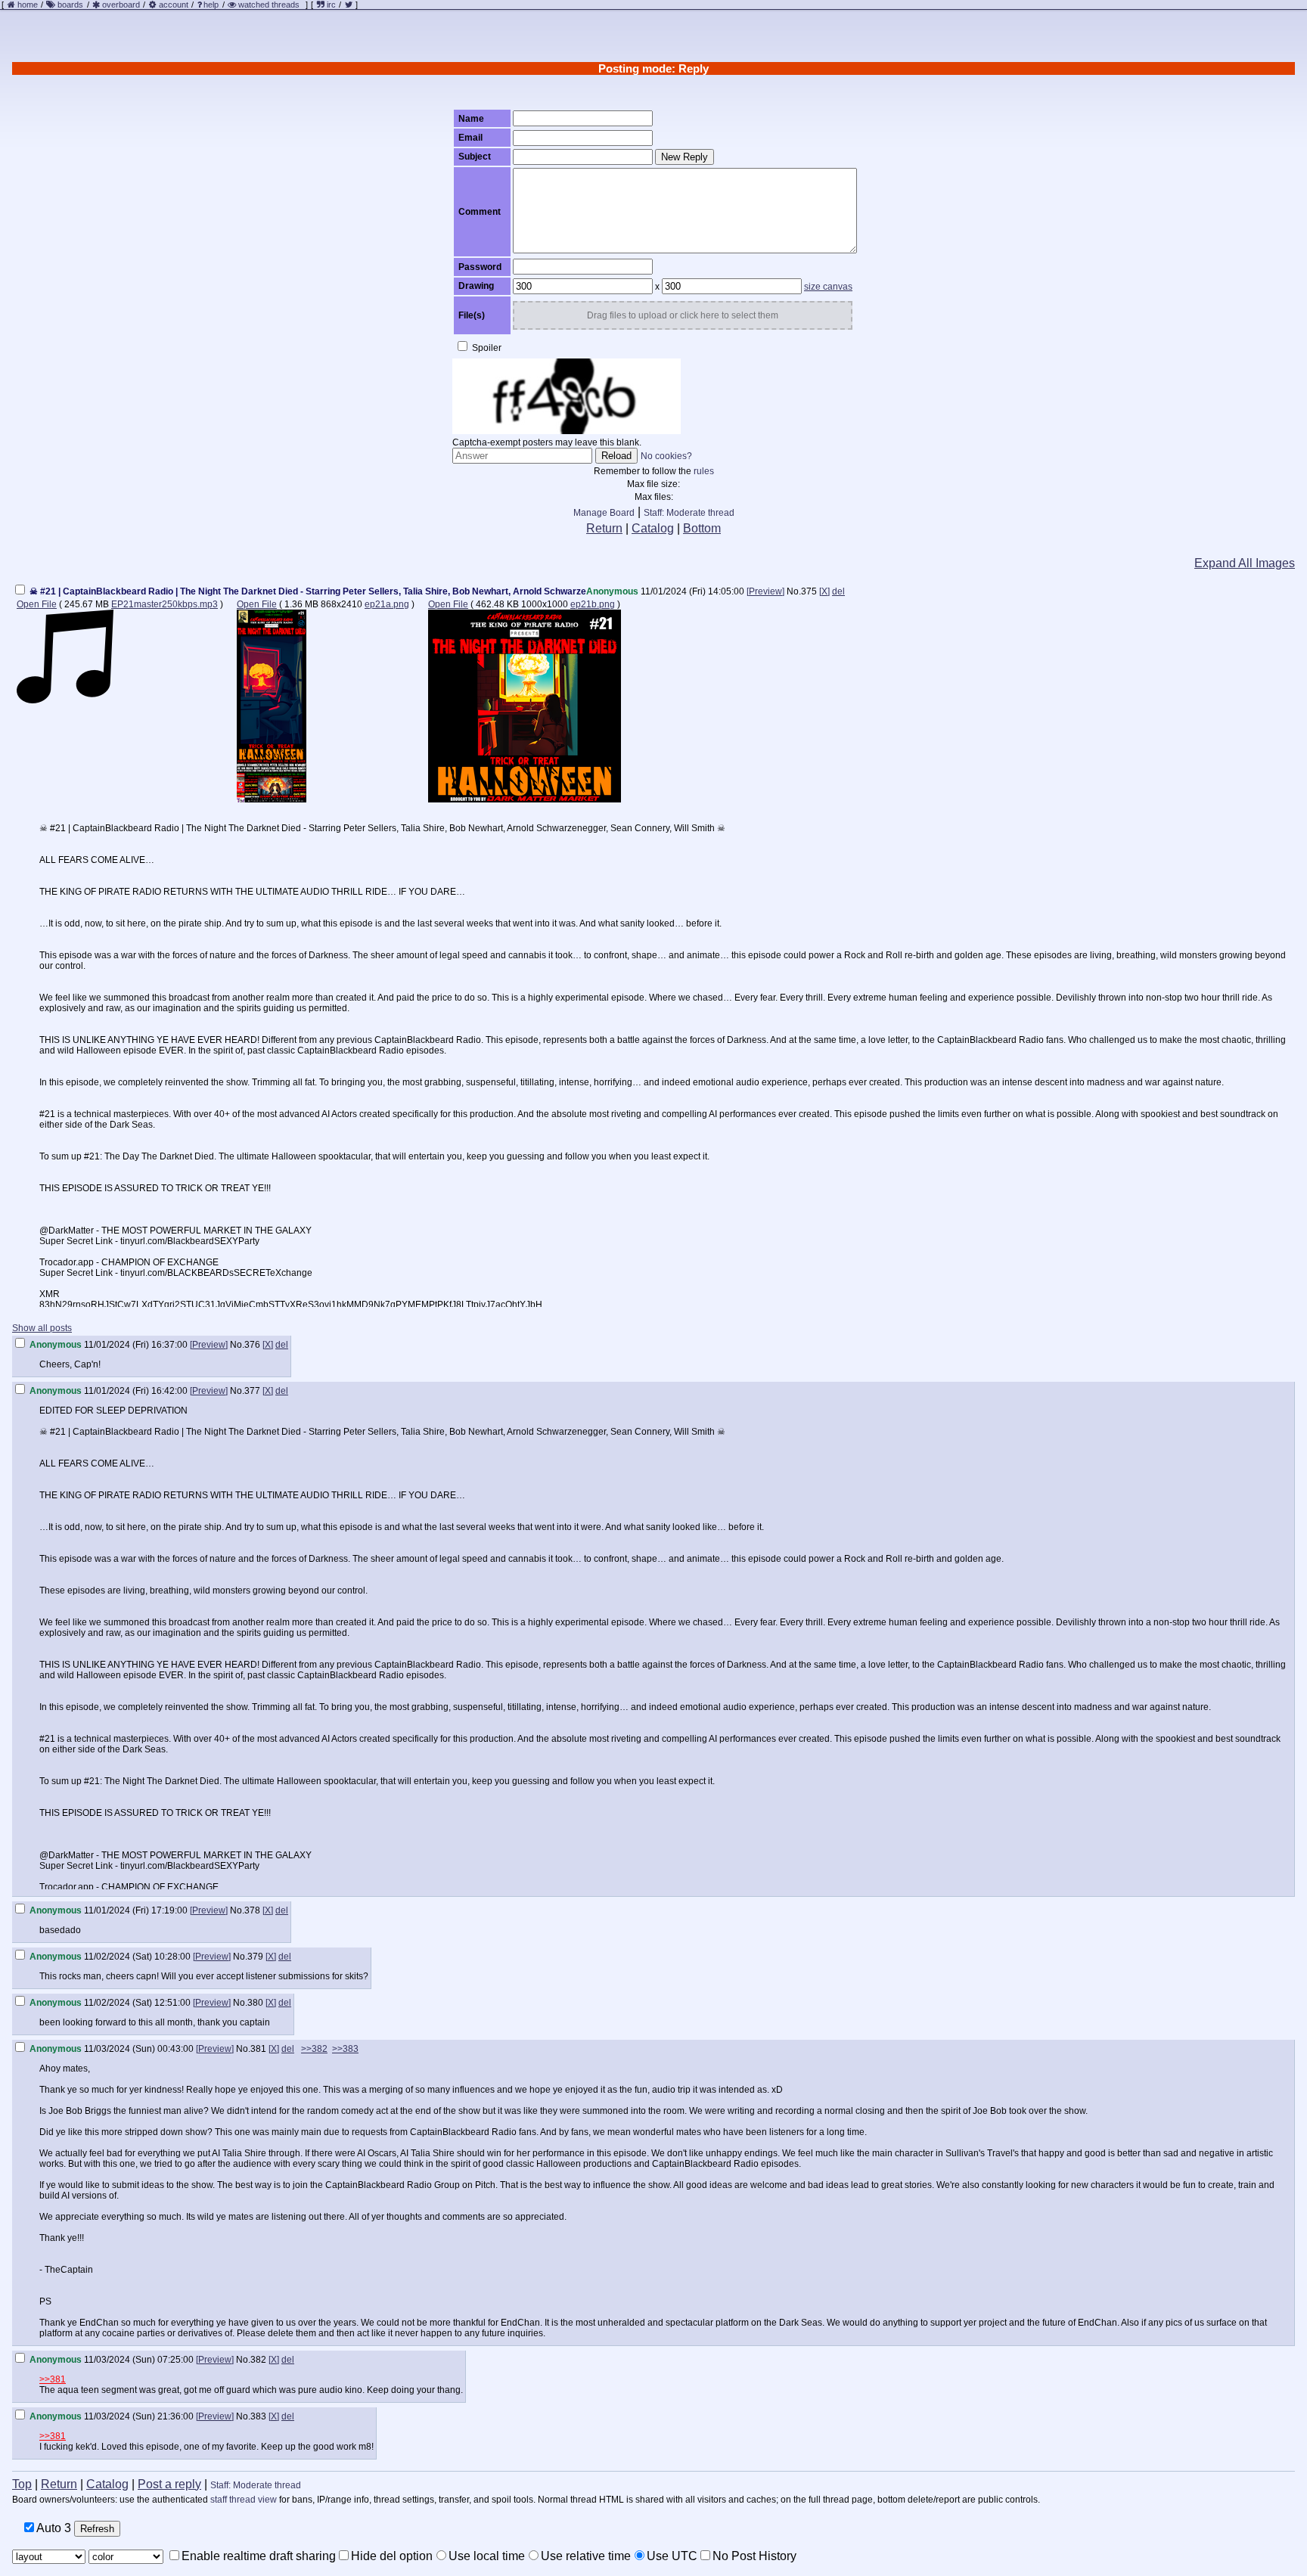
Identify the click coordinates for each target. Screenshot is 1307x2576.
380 (255, 2003)
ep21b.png (593, 604)
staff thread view (244, 2500)
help (211, 5)
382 (258, 2360)
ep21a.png (387, 604)
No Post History (754, 2556)
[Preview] (765, 591)
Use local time (487, 2556)
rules (704, 471)
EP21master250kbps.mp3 (165, 604)
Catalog (653, 528)
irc (330, 5)
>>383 (345, 2049)
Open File (37, 604)
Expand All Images (1245, 563)
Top (22, 2484)
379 (255, 1957)
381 (258, 2049)
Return (604, 528)
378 (252, 1910)
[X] (824, 591)
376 (252, 1345)
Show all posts (42, 1328)
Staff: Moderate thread (689, 513)
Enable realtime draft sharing (259, 2556)
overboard (121, 5)
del (838, 591)
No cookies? (666, 456)
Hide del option (392, 2556)
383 (258, 2416)
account (174, 5)
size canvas (828, 287)
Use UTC (672, 2556)
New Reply (685, 157)
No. (794, 591)
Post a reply (169, 2484)
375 (809, 591)
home (28, 5)
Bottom (702, 528)
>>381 (53, 2379)
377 (252, 1391)
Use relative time (586, 2556)
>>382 (314, 2049)
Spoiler (486, 348)
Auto (53, 2528)
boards (70, 5)
